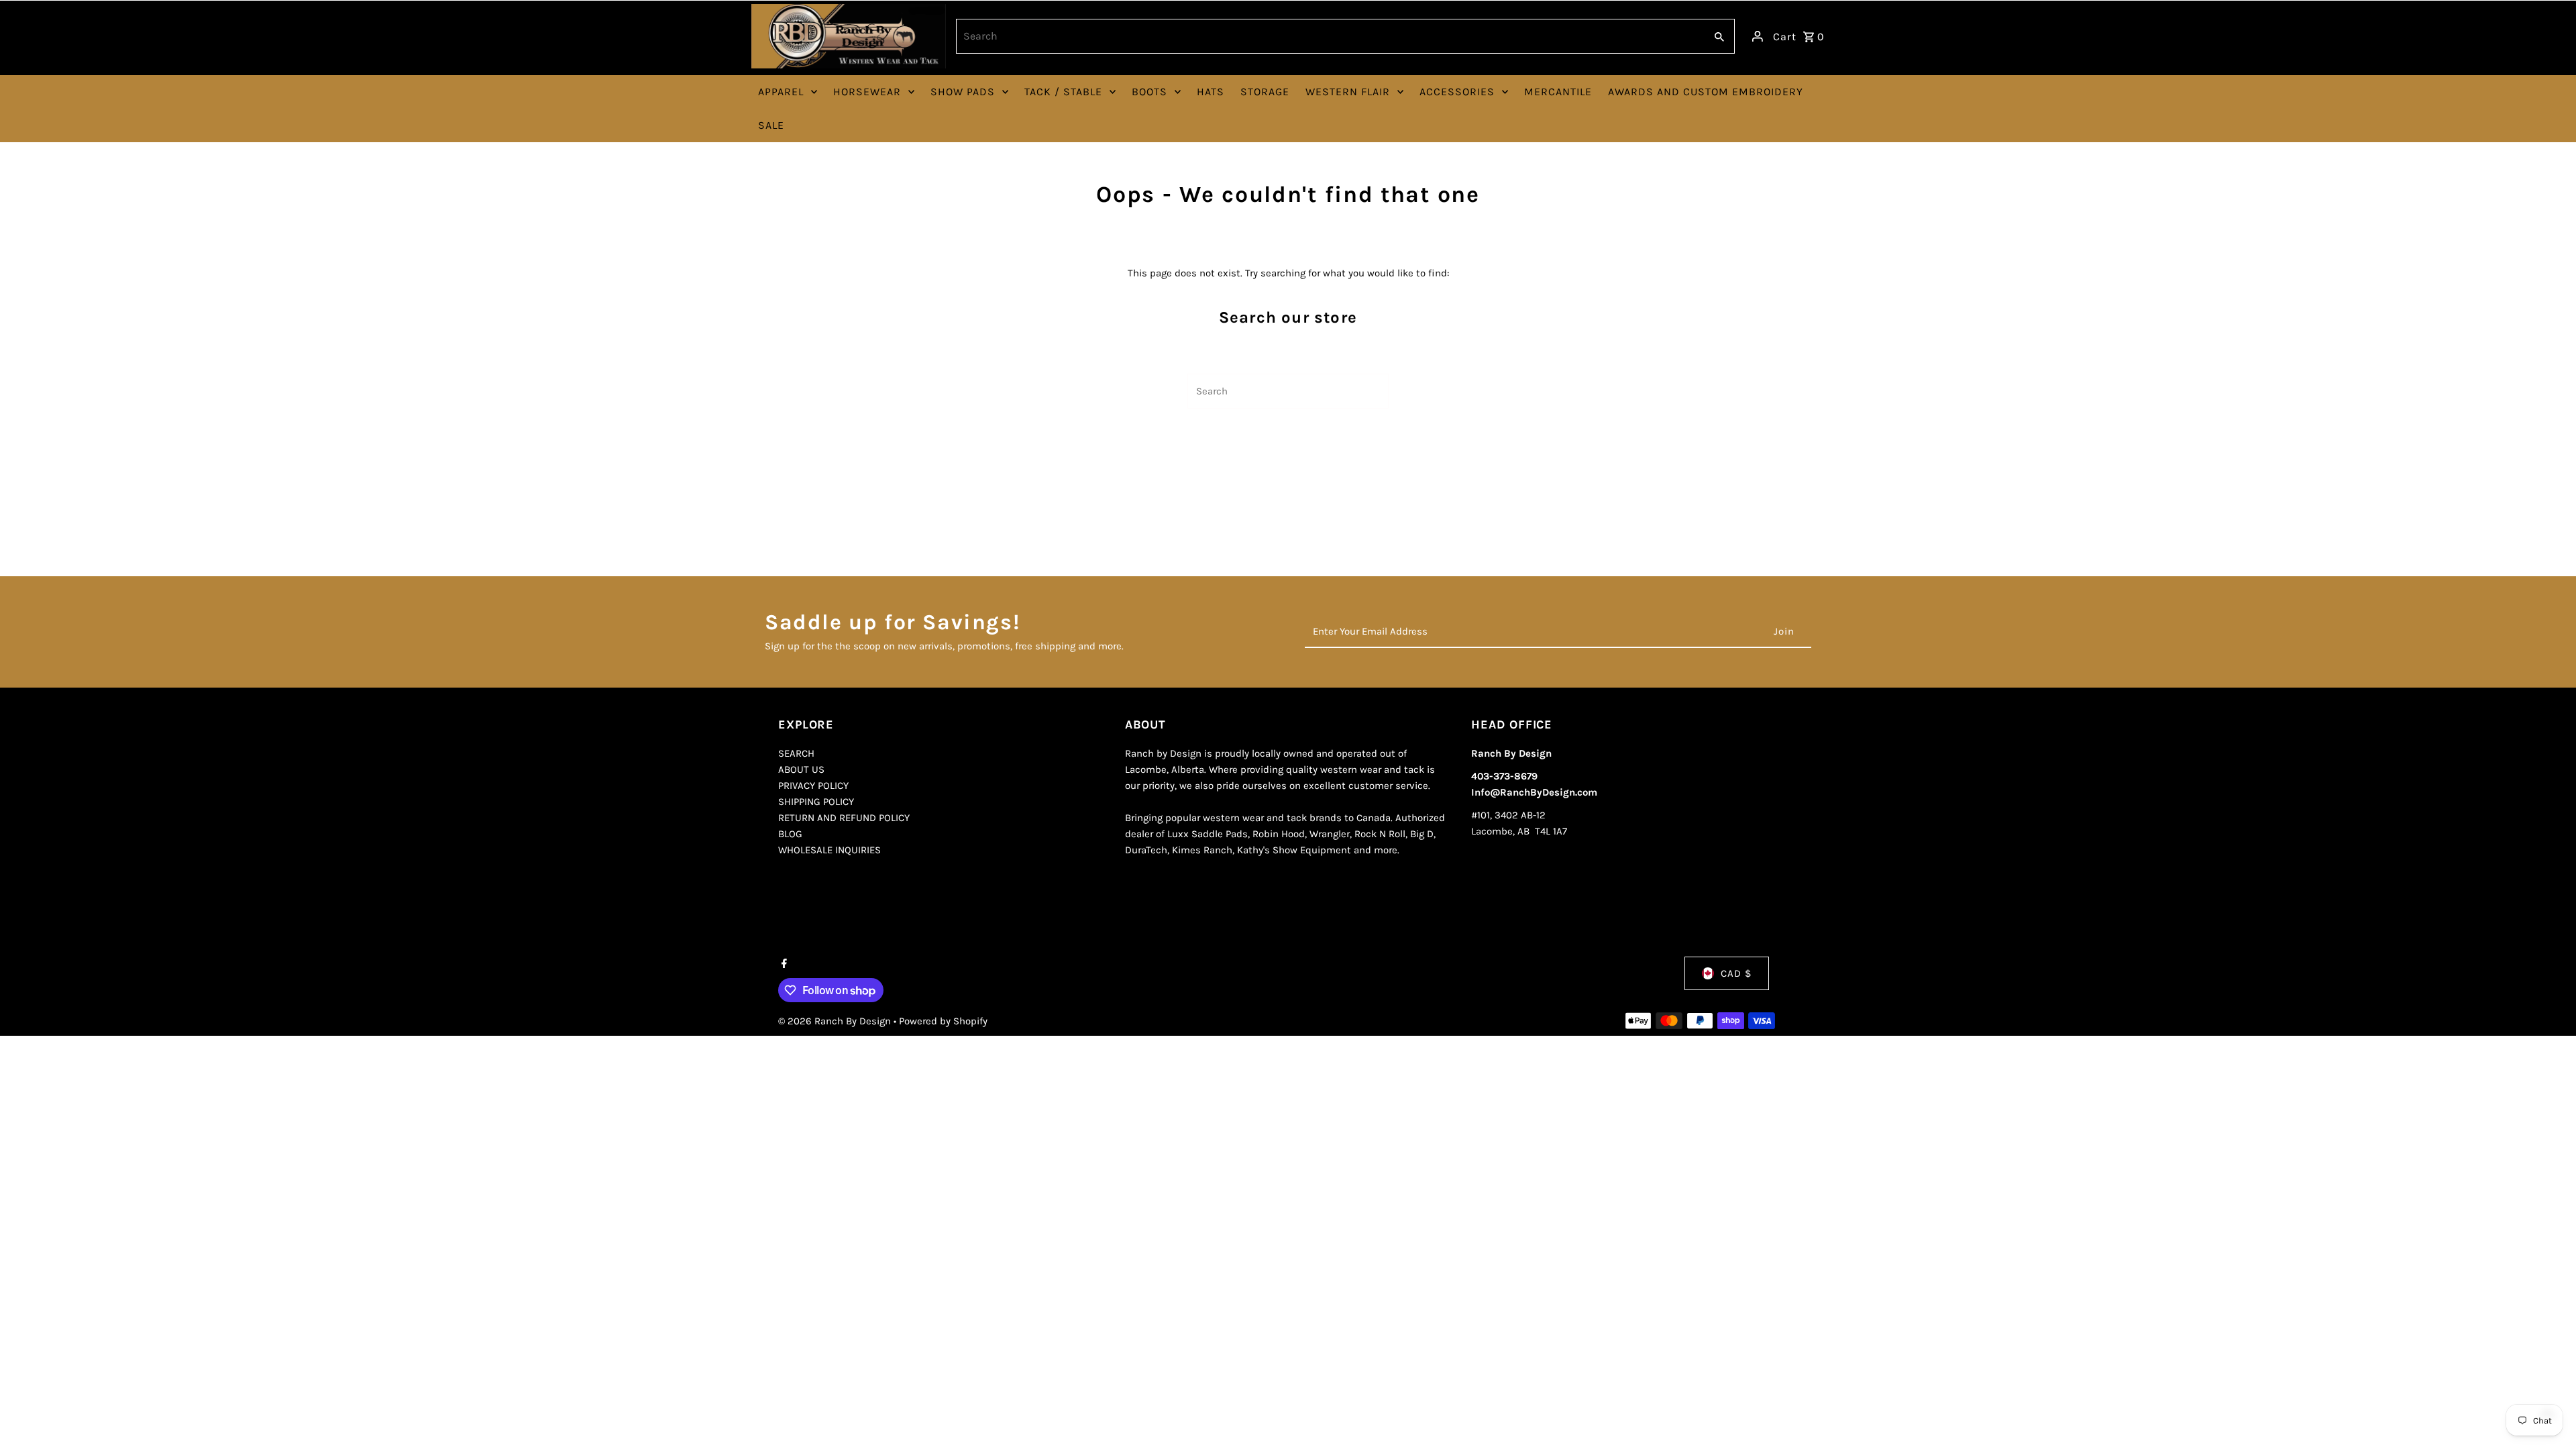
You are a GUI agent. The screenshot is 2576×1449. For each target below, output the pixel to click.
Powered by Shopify (943, 1021)
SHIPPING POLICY (816, 802)
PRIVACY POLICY (813, 786)
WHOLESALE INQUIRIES (829, 850)
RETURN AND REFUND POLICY (844, 818)
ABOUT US (801, 769)
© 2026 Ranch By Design (836, 1021)
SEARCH (796, 753)
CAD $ (1736, 973)
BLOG (790, 834)
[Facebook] (783, 965)
